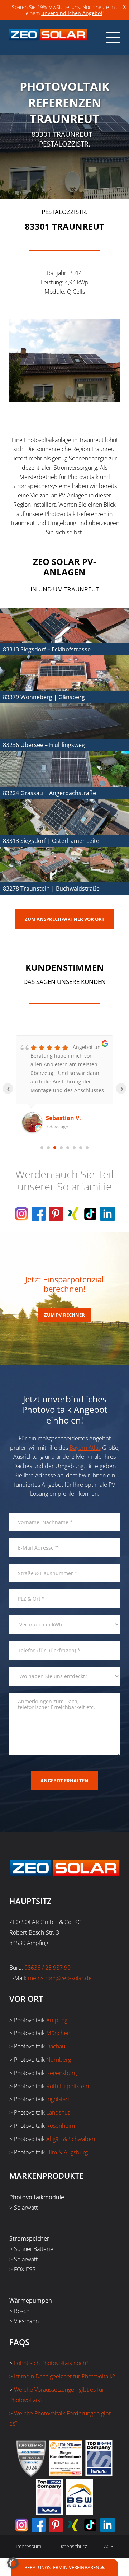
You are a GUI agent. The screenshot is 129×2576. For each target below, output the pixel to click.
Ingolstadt (59, 2099)
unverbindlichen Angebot (72, 13)
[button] (13, 2563)
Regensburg (61, 2073)
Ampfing (57, 2020)
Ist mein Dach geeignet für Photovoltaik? (64, 2376)
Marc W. (57, 1118)
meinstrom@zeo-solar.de (60, 1978)
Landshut (58, 2112)
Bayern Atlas (85, 1448)
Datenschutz (73, 2546)
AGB (109, 2546)
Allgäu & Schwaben (71, 2139)
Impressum (28, 2546)
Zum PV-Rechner (64, 1315)
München (58, 2033)
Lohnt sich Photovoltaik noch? (51, 2363)
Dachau (56, 2046)
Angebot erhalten (64, 1781)
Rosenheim (61, 2126)
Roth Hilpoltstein (68, 2086)
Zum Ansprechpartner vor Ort (65, 919)
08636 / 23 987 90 (47, 1968)
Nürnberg (59, 2060)
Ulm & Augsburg (67, 2152)
